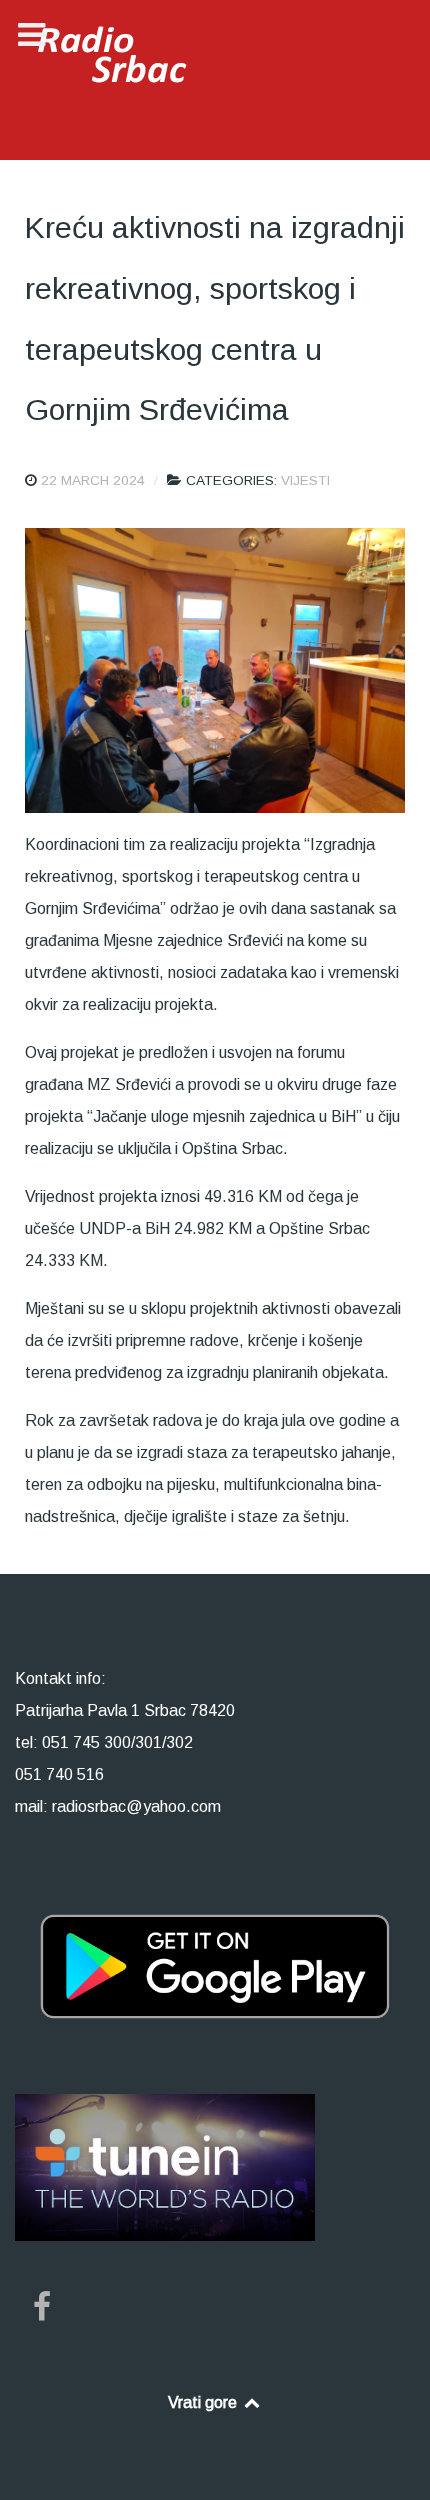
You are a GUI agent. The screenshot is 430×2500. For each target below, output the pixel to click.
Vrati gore (204, 2402)
